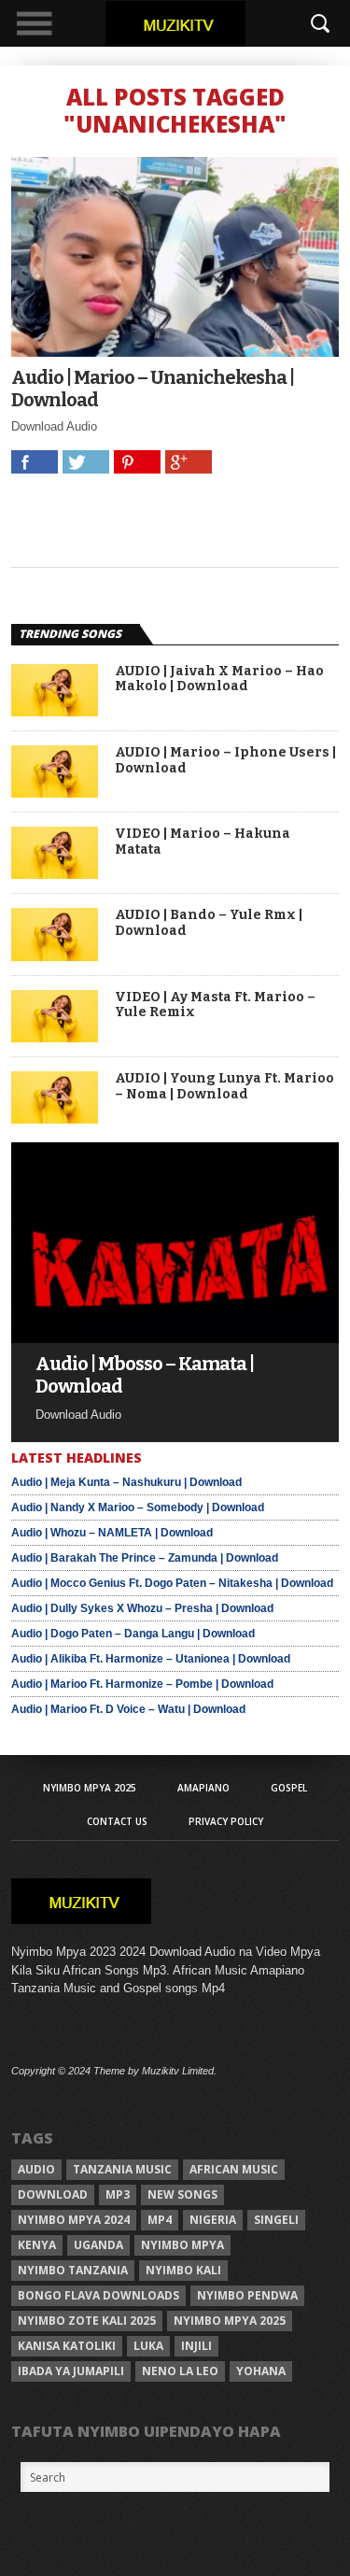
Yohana (261, 2371)
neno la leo (180, 2371)
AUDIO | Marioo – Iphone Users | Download (225, 761)
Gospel (289, 1788)
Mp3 (118, 2194)
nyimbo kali (183, 2270)
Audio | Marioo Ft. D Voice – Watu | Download (128, 1709)
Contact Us (117, 1821)
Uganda (98, 2245)
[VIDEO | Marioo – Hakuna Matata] (55, 874)
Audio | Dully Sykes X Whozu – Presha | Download (142, 1608)
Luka (148, 2346)
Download (53, 2194)
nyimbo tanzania (73, 2270)
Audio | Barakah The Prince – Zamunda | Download (145, 1558)
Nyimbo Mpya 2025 (90, 1788)
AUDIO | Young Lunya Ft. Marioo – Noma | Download (224, 1087)
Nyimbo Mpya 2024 (74, 2220)
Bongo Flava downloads (98, 2295)
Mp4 (160, 2220)
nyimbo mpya (182, 2245)
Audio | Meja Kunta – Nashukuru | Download (126, 1482)
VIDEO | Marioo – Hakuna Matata (203, 842)
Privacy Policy (226, 1821)
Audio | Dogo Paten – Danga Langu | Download (133, 1634)
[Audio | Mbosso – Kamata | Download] (175, 1338)
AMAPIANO (203, 1788)
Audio (36, 2169)
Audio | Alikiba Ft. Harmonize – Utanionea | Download (151, 1659)
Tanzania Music (122, 2169)
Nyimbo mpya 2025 (230, 2321)
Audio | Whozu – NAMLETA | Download (112, 1533)
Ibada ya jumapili (71, 2371)
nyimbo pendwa (247, 2295)
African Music (234, 2169)
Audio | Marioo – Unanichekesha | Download (153, 389)
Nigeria (213, 2220)
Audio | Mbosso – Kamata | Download (145, 1375)
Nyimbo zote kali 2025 (87, 2321)
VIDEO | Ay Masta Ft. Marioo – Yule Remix (215, 1005)
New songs (182, 2194)
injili (196, 2346)
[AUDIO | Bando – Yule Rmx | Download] (55, 956)
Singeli (276, 2220)
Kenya (37, 2245)
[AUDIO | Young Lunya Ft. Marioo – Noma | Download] (55, 1118)
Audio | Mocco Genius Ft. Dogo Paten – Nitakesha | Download (172, 1583)
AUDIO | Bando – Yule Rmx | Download (209, 923)
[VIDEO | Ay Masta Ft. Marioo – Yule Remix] (55, 1037)
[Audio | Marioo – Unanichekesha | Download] (175, 352)
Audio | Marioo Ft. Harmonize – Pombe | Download (142, 1684)
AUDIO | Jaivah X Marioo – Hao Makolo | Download (219, 679)
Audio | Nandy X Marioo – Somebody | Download (138, 1507)
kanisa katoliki (67, 2346)
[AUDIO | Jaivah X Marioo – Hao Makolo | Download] (55, 711)
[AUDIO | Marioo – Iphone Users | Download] (55, 793)
